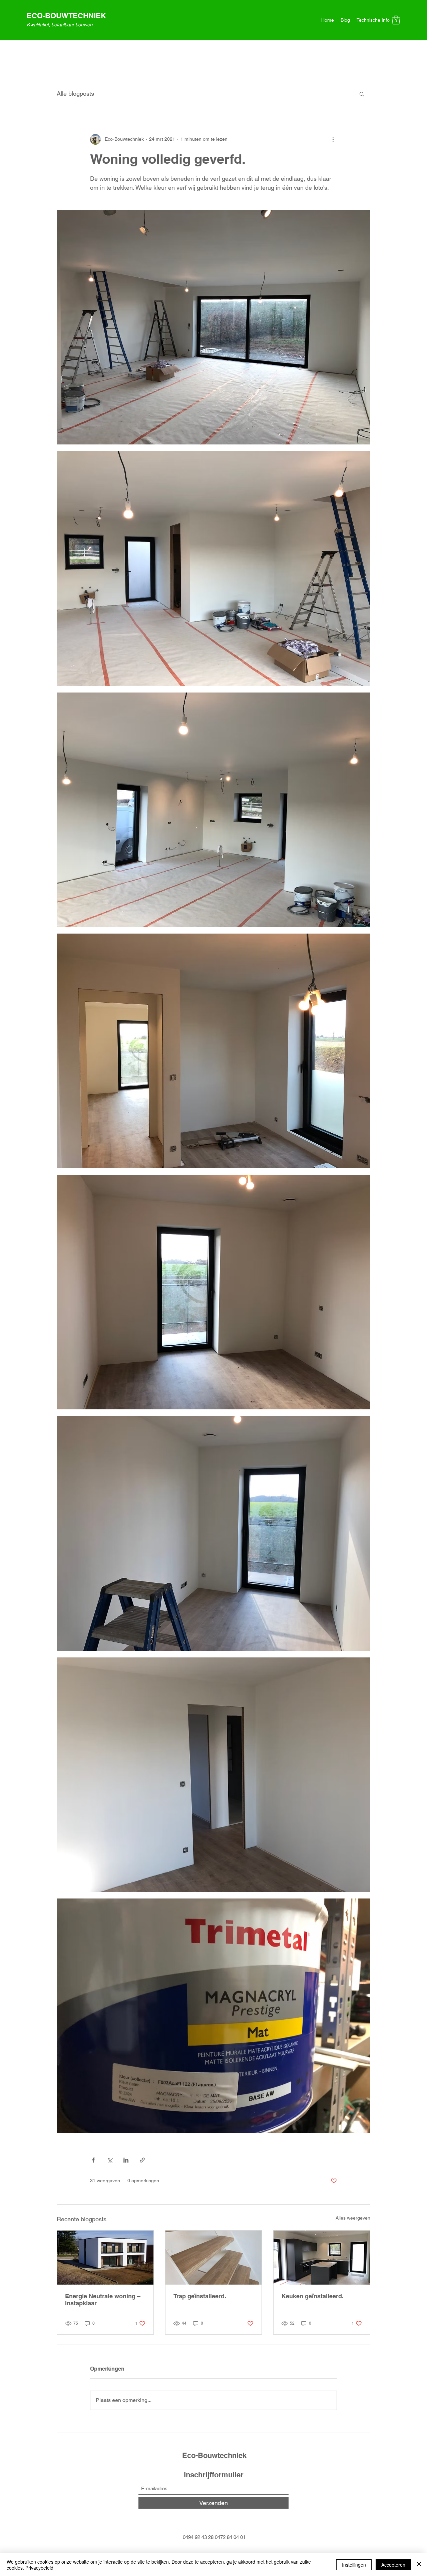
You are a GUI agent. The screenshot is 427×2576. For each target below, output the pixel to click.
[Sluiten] (419, 2565)
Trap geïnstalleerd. (200, 2296)
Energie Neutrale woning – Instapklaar (103, 2300)
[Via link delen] (142, 2160)
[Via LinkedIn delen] (126, 2160)
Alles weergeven (353, 2218)
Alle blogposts (75, 94)
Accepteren (393, 2565)
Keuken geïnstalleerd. (313, 2296)
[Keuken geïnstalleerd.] (322, 2258)
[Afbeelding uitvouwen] (213, 327)
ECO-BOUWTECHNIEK (66, 16)
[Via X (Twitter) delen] (110, 2160)
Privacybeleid (39, 2568)
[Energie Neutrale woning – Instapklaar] (105, 2258)
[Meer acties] (333, 139)
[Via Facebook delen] (93, 2160)
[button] (396, 20)
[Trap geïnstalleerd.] (214, 2258)
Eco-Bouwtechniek (214, 2455)
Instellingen (354, 2565)
